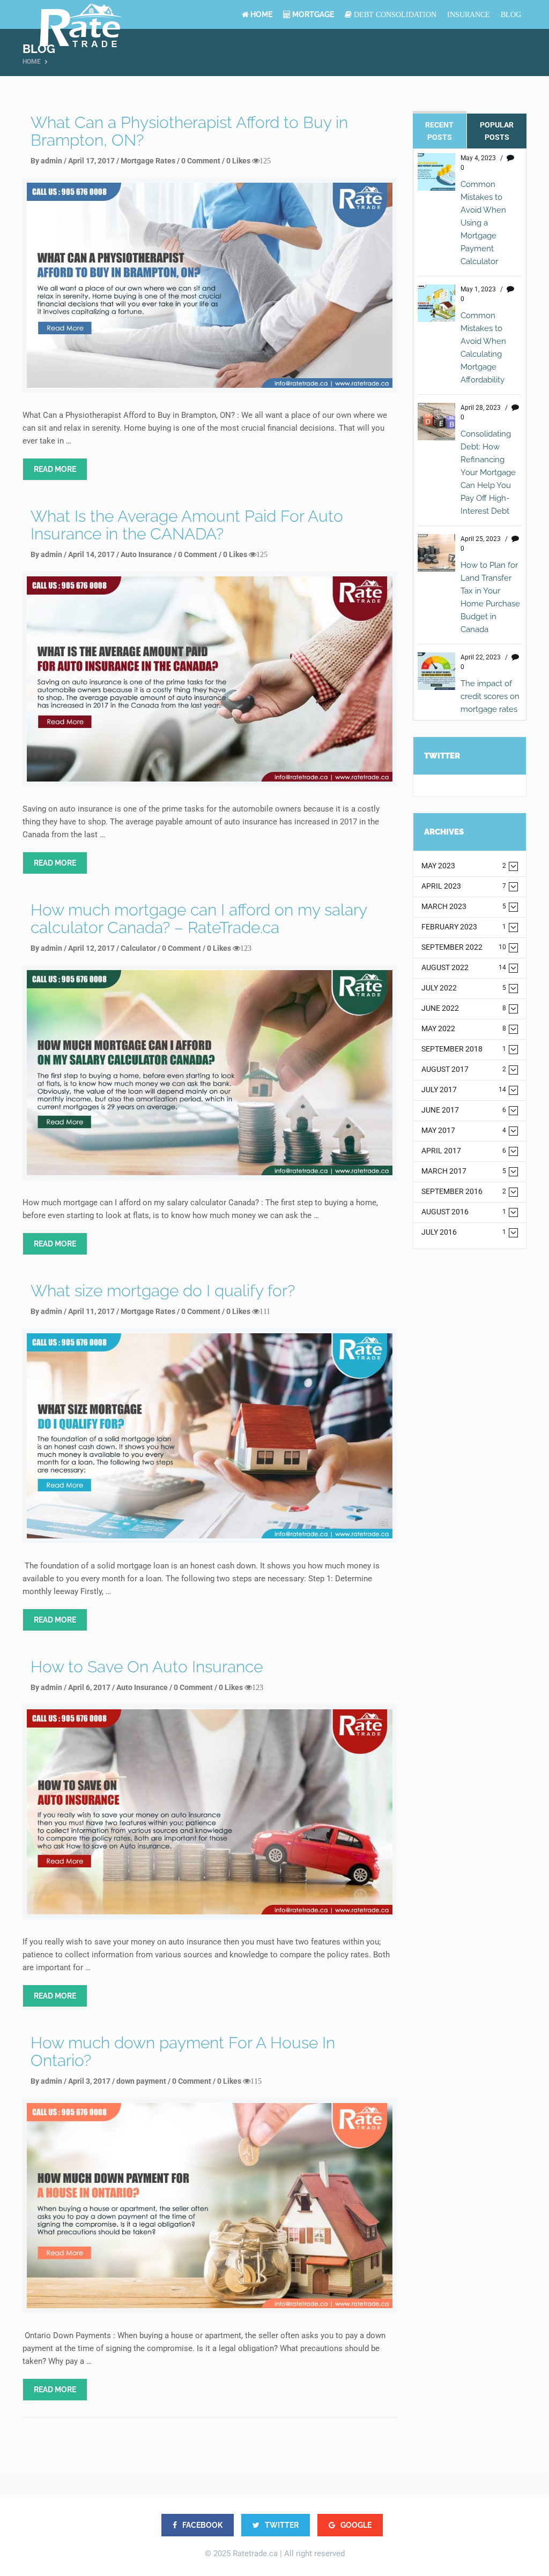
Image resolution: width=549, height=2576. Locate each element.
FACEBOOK (202, 2525)
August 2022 (464, 968)
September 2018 (464, 1049)
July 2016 (464, 1232)
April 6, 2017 (89, 1687)
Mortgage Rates (148, 161)
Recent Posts (439, 131)
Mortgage (312, 14)
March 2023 (464, 907)
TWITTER (281, 2525)
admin (51, 161)
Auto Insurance (146, 554)
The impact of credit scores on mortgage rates (490, 696)
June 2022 (464, 1008)
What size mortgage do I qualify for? (163, 1291)
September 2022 (464, 947)
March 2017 (464, 1171)
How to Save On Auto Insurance (147, 1667)
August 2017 (464, 1069)
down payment (141, 2081)
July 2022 (464, 988)
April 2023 (464, 886)
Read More (55, 469)
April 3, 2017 (89, 2081)
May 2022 (464, 1029)
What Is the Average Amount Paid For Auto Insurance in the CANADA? (187, 525)
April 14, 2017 (91, 554)
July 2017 (464, 1090)
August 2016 (464, 1212)
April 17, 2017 (91, 161)
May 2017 (464, 1131)
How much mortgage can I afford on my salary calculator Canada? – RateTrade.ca (199, 919)
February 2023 (464, 927)
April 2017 (464, 1151)
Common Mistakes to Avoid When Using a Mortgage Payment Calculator (483, 223)
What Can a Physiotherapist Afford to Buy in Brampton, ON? (189, 131)
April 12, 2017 (91, 948)
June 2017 (464, 1110)
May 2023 (464, 866)
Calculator (138, 948)
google (355, 2525)
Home (261, 14)
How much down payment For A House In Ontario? (183, 2052)
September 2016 (464, 1192)
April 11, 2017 (91, 1311)
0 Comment (201, 161)
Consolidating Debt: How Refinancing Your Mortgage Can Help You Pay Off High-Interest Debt (488, 472)
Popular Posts (497, 131)
